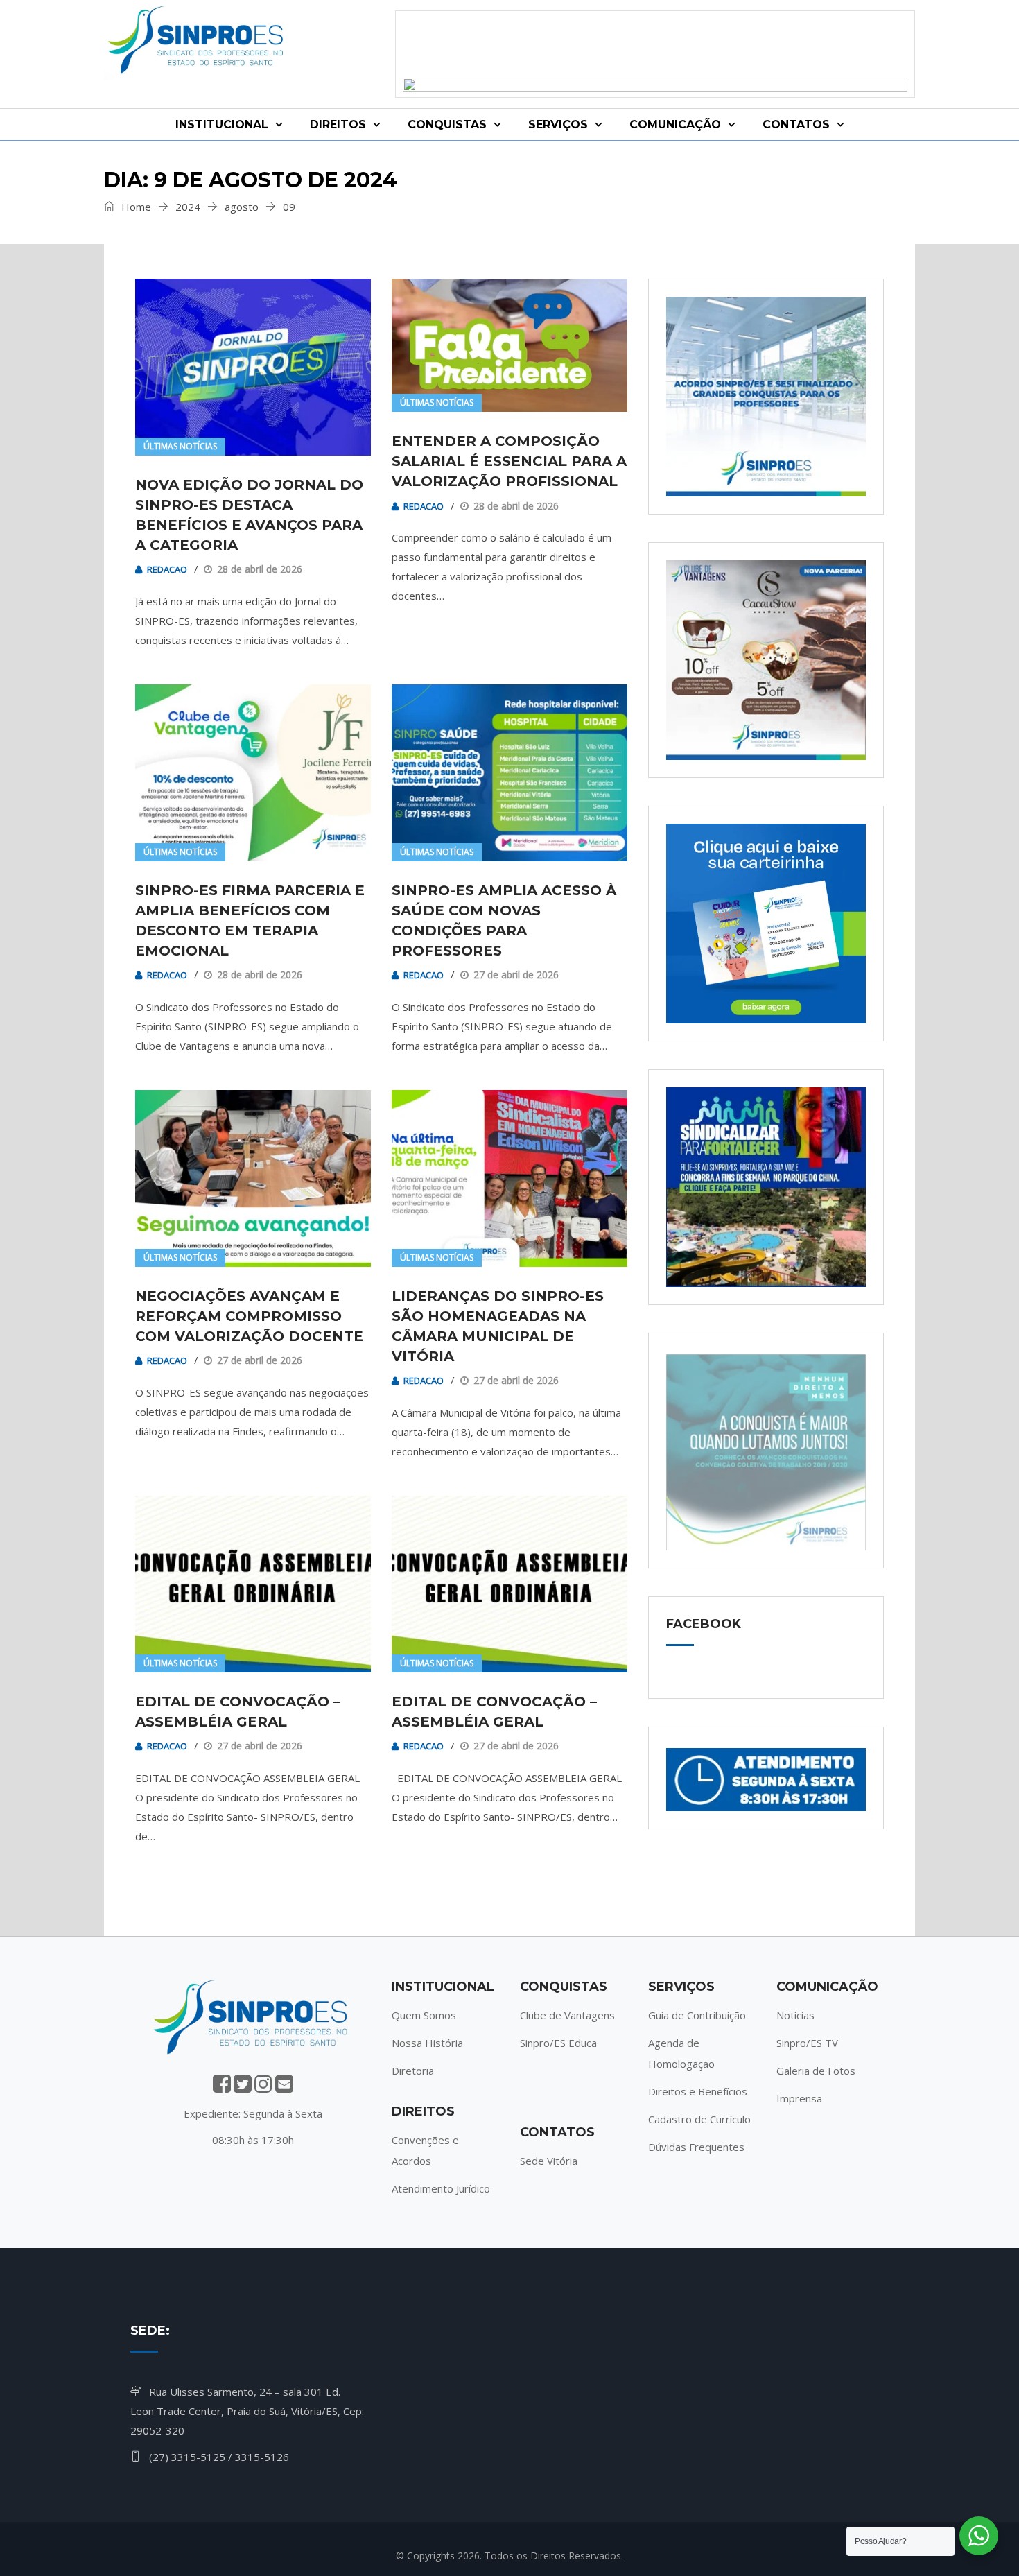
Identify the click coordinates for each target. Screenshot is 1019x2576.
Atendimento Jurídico (441, 2188)
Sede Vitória (549, 2161)
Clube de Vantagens (567, 2015)
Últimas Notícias (180, 446)
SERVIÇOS (558, 124)
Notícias (795, 2015)
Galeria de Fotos (816, 2071)
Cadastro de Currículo (699, 2119)
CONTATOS (796, 124)
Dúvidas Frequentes (696, 2147)
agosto (242, 207)
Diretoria (413, 2071)
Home (135, 207)
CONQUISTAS (447, 124)
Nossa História (427, 2043)
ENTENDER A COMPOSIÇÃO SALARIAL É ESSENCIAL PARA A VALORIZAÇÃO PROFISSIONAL (509, 461)
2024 (188, 207)
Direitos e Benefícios (698, 2091)
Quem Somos (424, 2015)
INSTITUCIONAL (222, 124)
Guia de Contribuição (697, 2015)
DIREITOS (338, 124)
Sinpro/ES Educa (558, 2043)
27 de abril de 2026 (516, 975)
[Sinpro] (198, 42)
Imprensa (799, 2098)
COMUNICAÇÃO (675, 124)
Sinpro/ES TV (807, 2043)
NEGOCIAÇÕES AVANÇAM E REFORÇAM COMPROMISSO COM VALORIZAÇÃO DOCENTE (249, 1316)
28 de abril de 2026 (260, 569)
